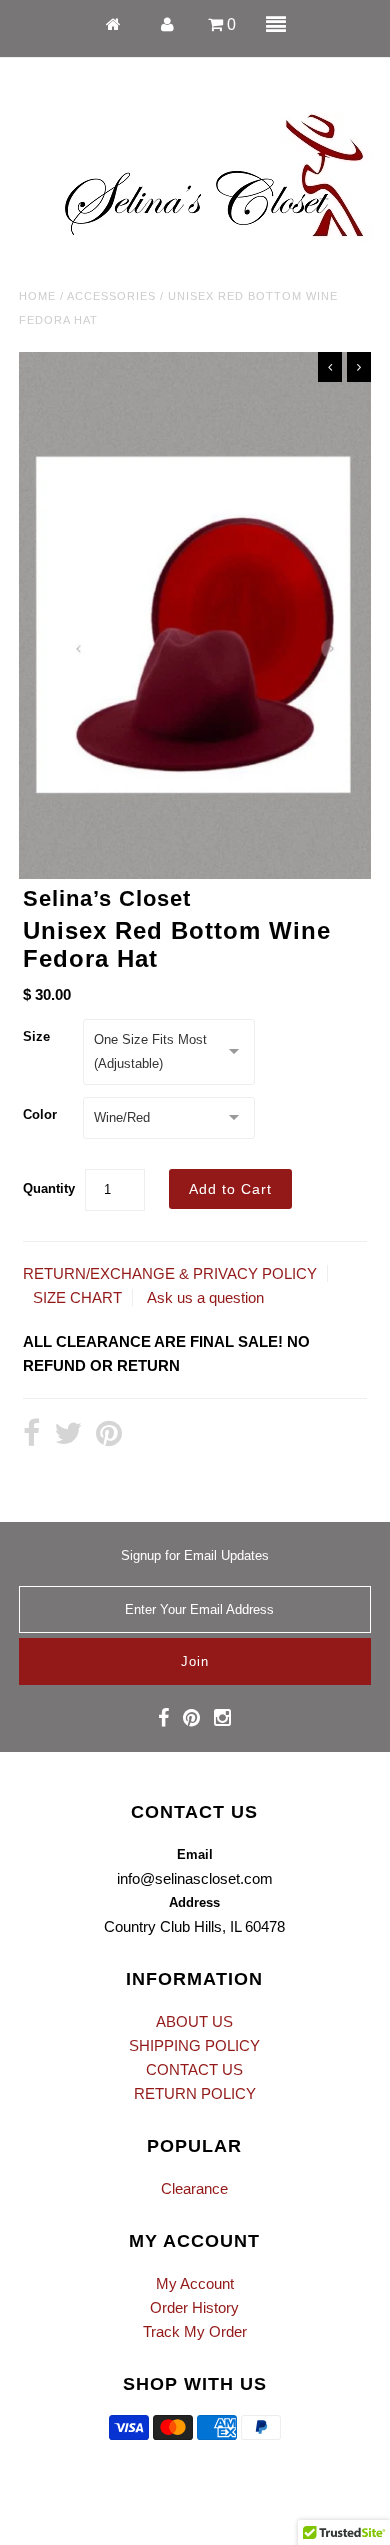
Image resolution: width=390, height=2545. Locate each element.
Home (37, 296)
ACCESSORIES (111, 296)
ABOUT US (194, 2021)
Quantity (49, 1188)
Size (36, 1036)
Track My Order (195, 2331)
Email (195, 1854)
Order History (194, 2307)
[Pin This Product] (109, 1435)
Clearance (194, 2188)
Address (194, 1902)
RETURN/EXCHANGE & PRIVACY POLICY (170, 1273)
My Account (195, 2283)
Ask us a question (205, 1297)
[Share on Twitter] (68, 1435)
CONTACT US (194, 2069)
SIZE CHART (77, 1297)
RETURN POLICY (195, 2093)
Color (40, 1114)
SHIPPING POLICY (194, 2045)
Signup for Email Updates (195, 1555)
